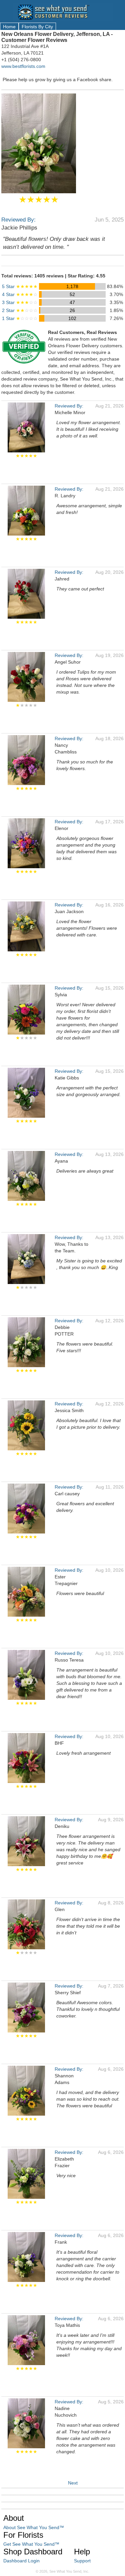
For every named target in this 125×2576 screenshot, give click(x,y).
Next (73, 2483)
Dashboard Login (21, 2561)
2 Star (20, 310)
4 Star (20, 294)
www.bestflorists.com (23, 66)
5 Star (20, 286)
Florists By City (37, 27)
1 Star (20, 318)
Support (82, 2561)
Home (9, 27)
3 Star (20, 302)
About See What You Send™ (34, 2527)
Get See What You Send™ (31, 2544)
